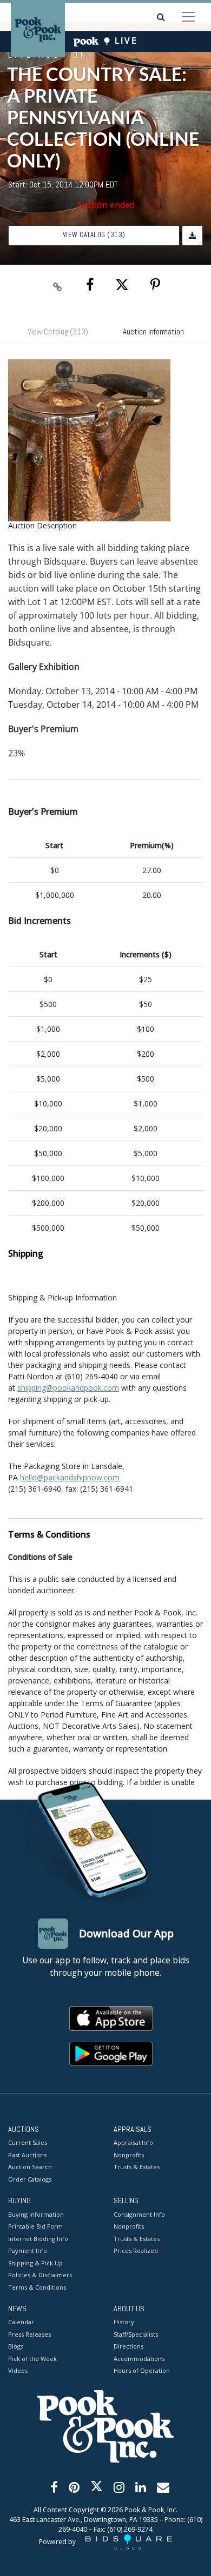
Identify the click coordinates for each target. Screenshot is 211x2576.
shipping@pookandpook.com (68, 1388)
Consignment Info (139, 2214)
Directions (128, 2346)
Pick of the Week (32, 2359)
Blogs (16, 2346)
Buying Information (36, 2214)
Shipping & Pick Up (35, 2263)
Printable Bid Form (35, 2226)
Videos (18, 2370)
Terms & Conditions (37, 2287)
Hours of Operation (142, 2370)
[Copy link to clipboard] (58, 285)
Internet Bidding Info (38, 2239)
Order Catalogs (30, 2179)
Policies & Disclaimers (40, 2275)
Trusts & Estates (137, 2167)
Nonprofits (129, 2155)
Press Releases (29, 2334)
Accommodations (139, 2359)
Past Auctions (27, 2155)
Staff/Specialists (136, 2334)
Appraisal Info (133, 2142)
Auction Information (153, 331)
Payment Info (28, 2250)
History (124, 2322)
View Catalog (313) (94, 235)
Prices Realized (136, 2250)
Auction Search (30, 2167)
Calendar (21, 2322)
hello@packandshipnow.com (70, 1477)
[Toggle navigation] (188, 17)
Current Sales (28, 2142)
